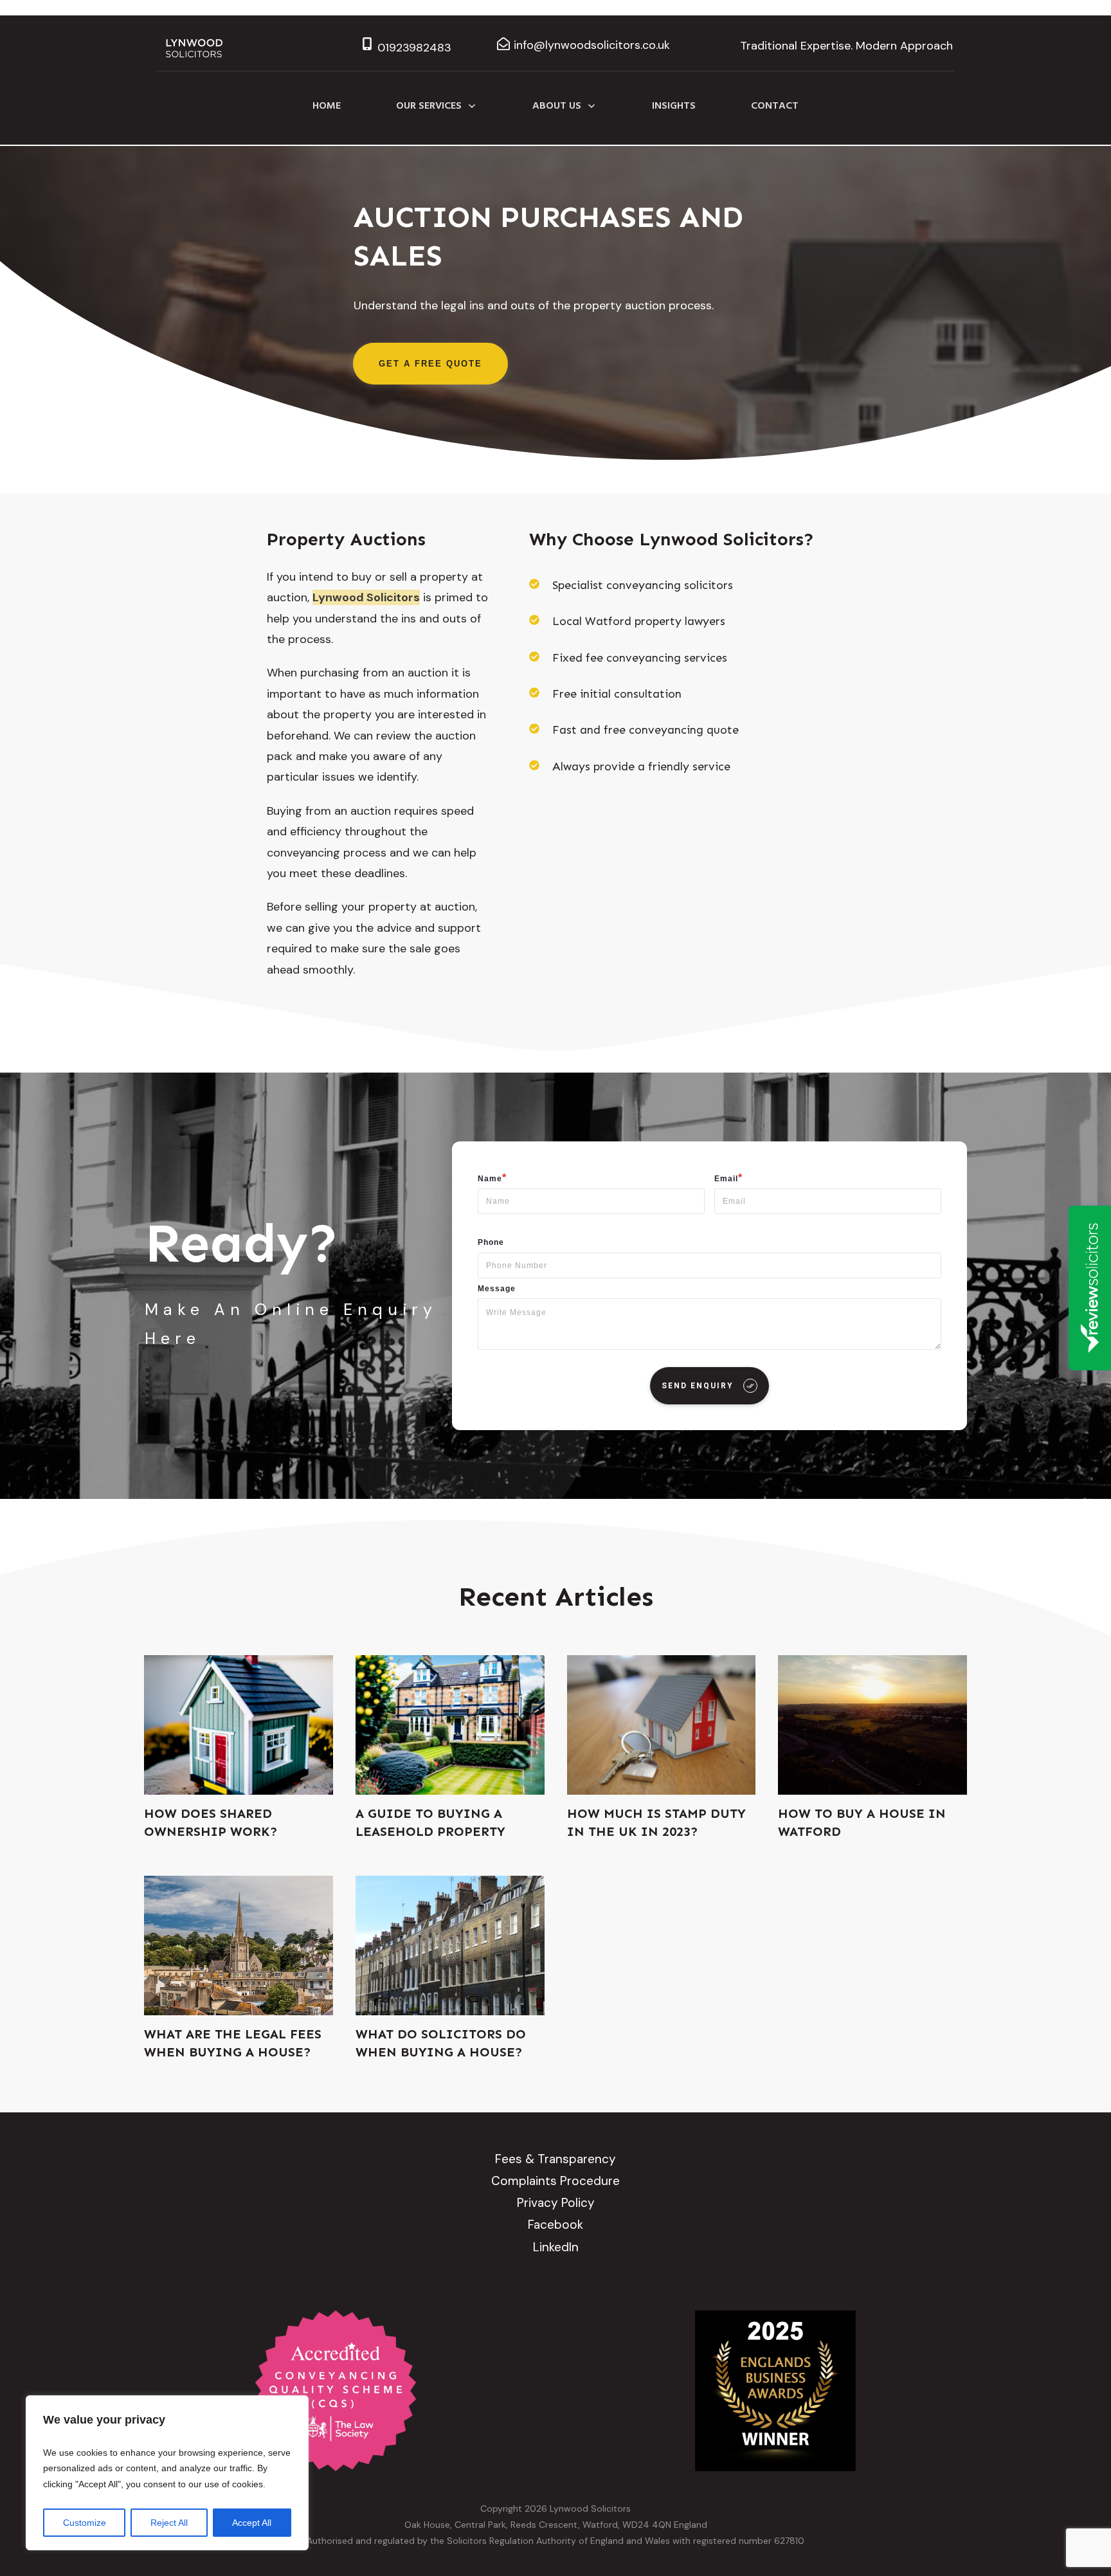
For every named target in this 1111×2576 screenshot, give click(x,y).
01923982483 (414, 48)
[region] (167, 2473)
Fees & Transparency (555, 2159)
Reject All (169, 2523)
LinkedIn (556, 2247)
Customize (85, 2523)
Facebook (555, 2225)
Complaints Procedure (555, 2181)
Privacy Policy (556, 2203)
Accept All (252, 2523)
